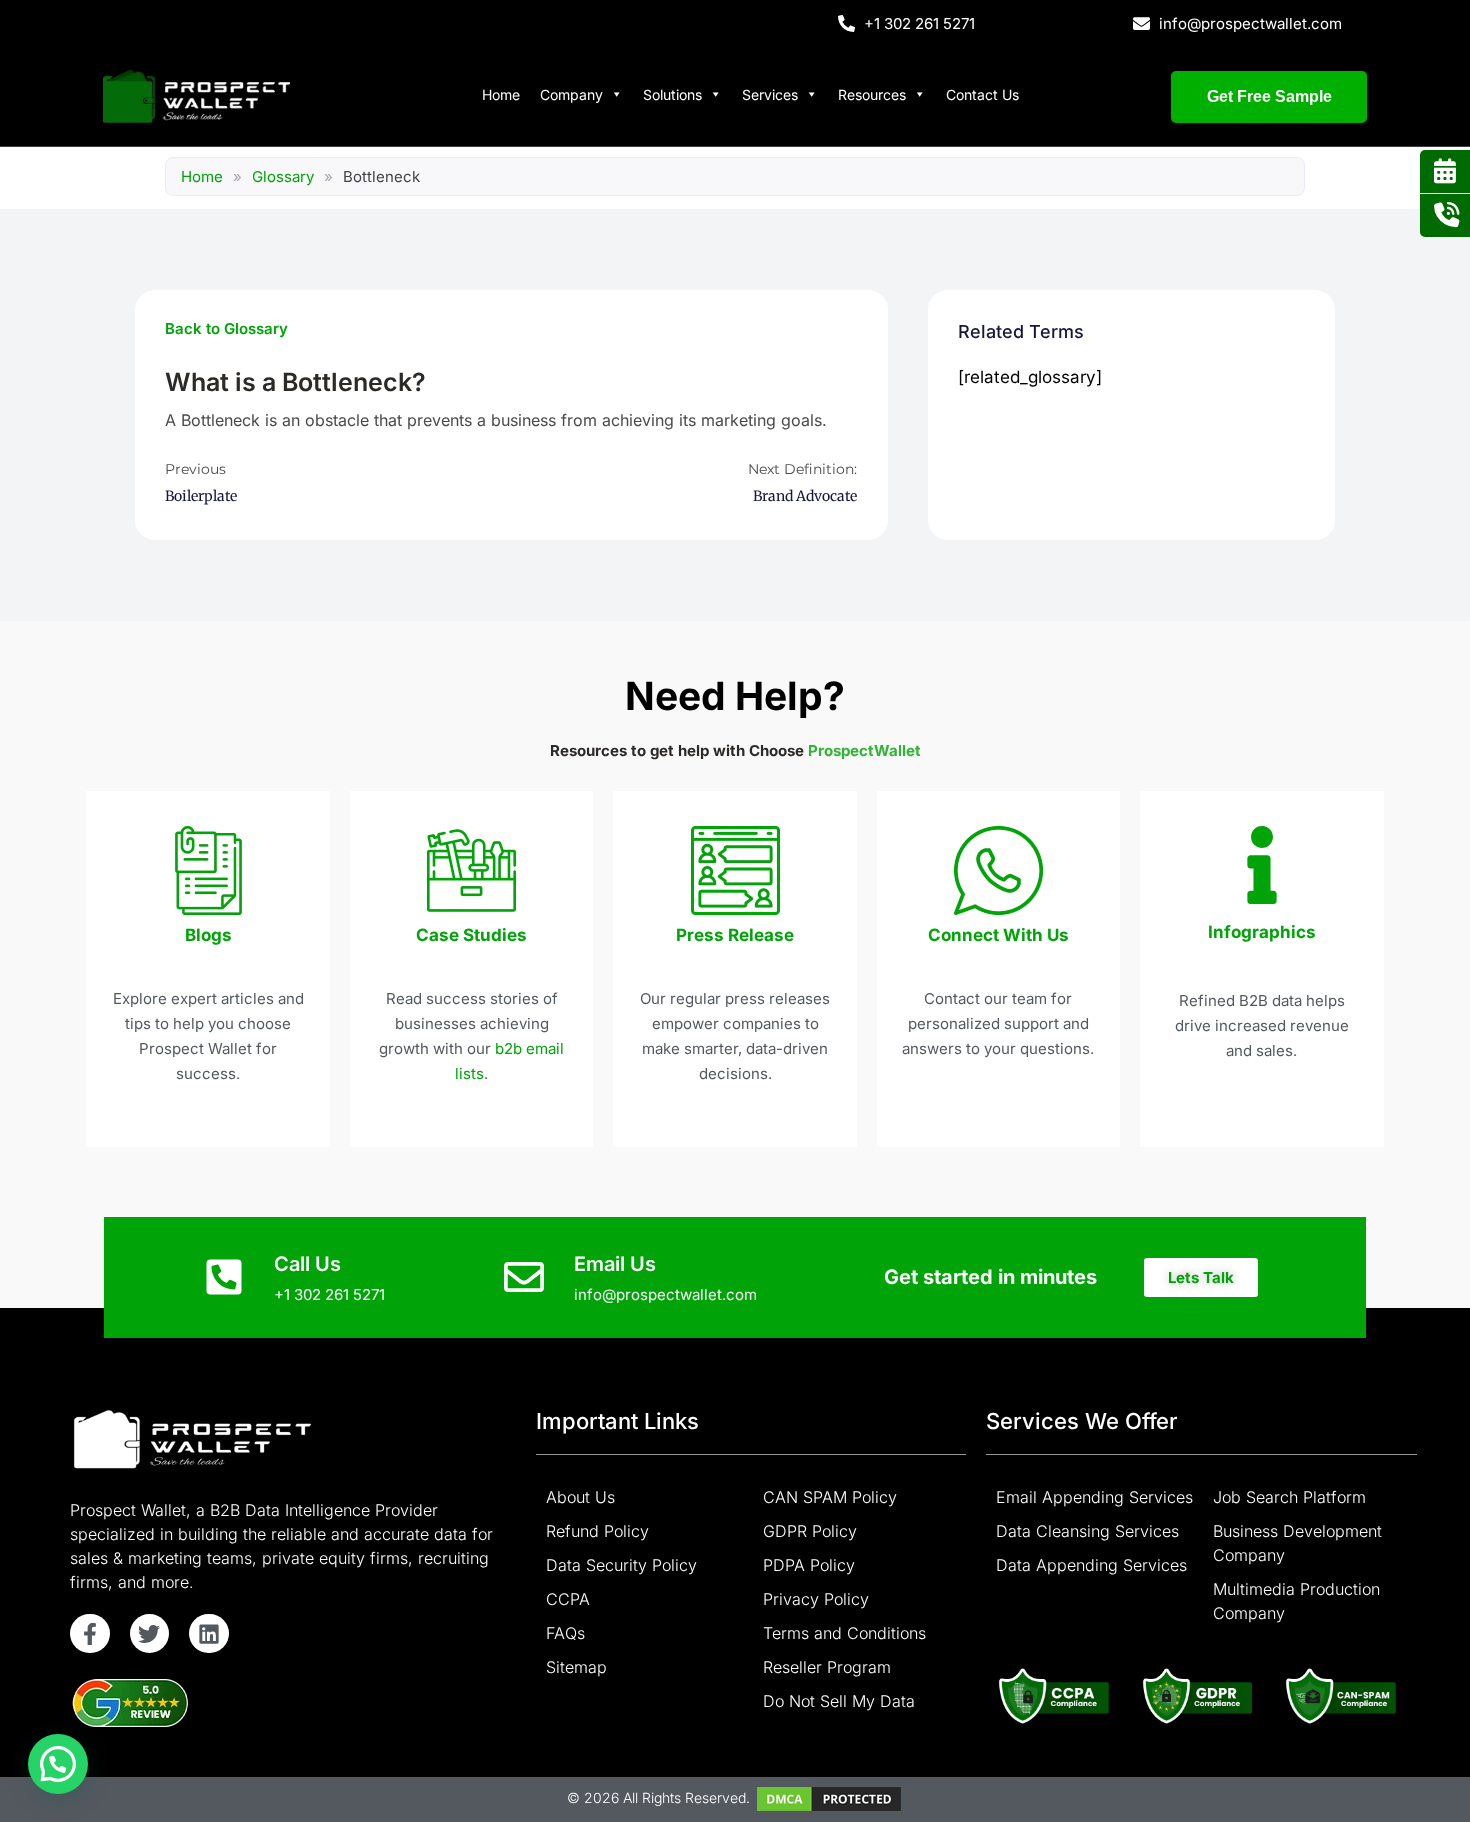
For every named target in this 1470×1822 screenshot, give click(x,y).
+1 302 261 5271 (329, 1294)
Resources (872, 94)
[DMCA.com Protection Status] (829, 1797)
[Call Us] (224, 1277)
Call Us (307, 1264)
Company (571, 94)
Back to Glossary (226, 328)
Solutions (672, 94)
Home (501, 94)
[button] (1201, 1277)
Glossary (283, 176)
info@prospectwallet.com (665, 1294)
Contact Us (982, 94)
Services (770, 94)
